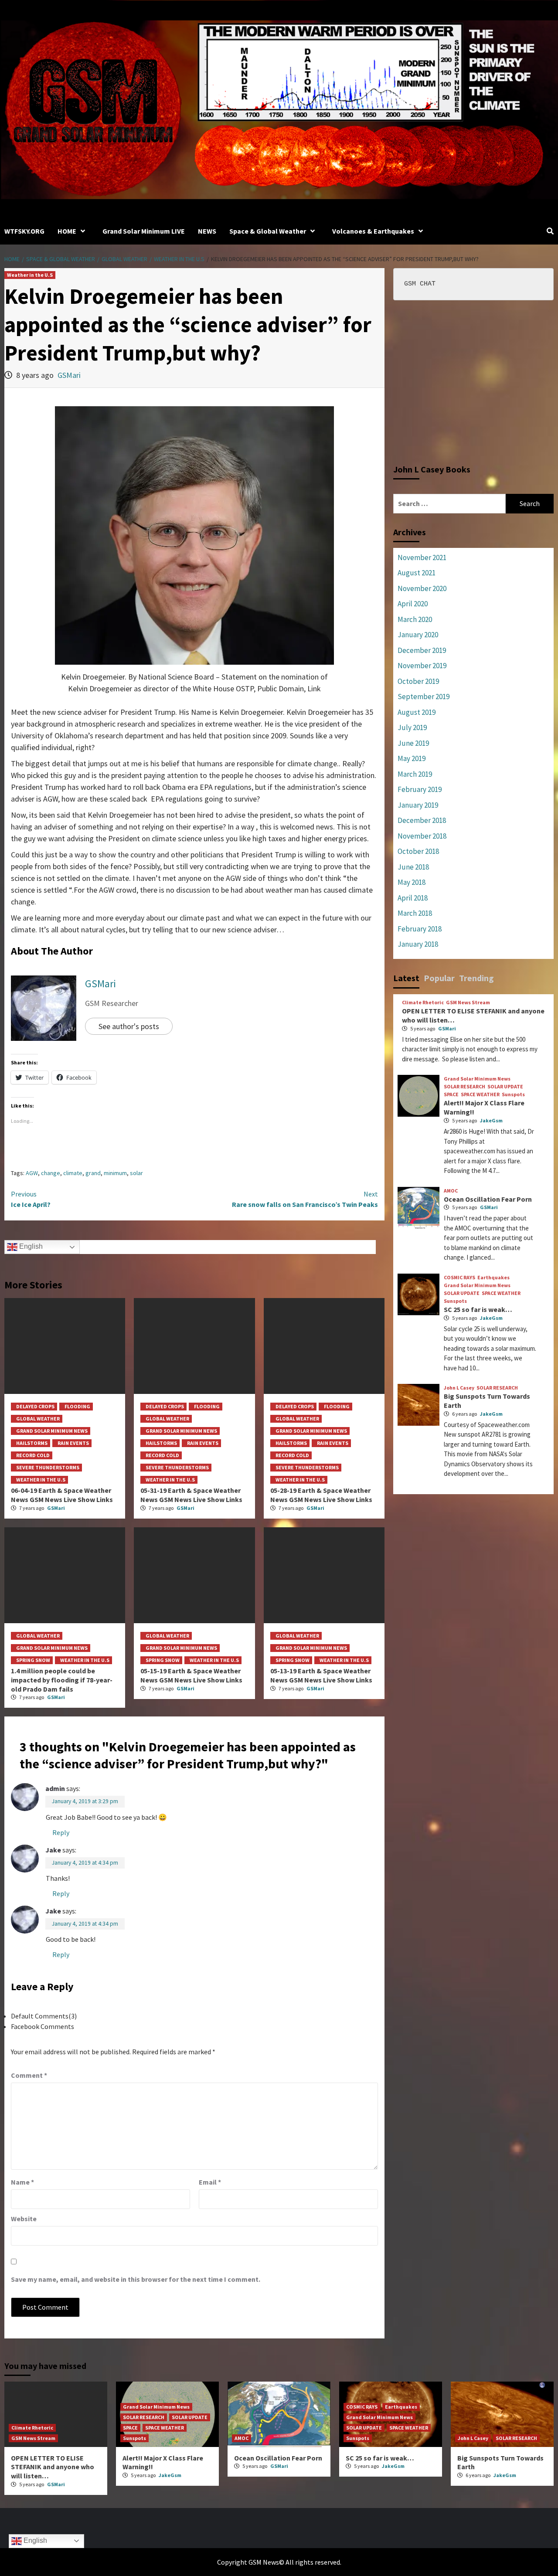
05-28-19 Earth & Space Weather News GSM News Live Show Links (321, 1495)
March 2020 (415, 619)
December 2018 (422, 820)
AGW (32, 1173)
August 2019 (417, 712)
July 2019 (412, 727)
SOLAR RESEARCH (464, 1087)
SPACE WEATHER (480, 1094)
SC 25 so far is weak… (478, 1309)
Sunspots (513, 1094)
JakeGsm (491, 1120)
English (30, 1247)
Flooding (77, 1406)
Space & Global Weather (268, 231)
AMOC (451, 1191)
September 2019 (424, 697)
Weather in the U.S (30, 275)
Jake (53, 1850)
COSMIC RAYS (459, 1278)
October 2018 (418, 851)
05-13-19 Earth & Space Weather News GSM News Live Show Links (321, 1675)
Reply (61, 1832)
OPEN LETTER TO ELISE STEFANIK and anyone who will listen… (53, 2467)
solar (136, 1173)
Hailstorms (32, 1443)
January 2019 (418, 805)
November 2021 (422, 557)
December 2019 (422, 650)
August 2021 (417, 573)
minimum (115, 1173)
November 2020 (422, 588)
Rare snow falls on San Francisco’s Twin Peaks (305, 1199)
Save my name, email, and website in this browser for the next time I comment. (136, 2279)
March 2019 (415, 774)
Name (22, 2182)
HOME (67, 231)
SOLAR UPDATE (505, 1087)
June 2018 (413, 867)
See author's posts (129, 1026)
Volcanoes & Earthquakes (373, 231)
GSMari (69, 375)
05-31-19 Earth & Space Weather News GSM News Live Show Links (191, 1495)
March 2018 (415, 913)
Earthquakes (493, 1278)
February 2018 (420, 929)
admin (55, 1788)
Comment (29, 2075)
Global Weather (38, 1419)
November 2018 (422, 836)
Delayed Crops (35, 1406)
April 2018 (413, 898)
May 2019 (412, 758)
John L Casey (459, 1388)
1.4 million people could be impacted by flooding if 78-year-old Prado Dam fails (62, 1680)
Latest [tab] (406, 978)
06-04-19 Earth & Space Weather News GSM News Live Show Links (62, 1495)
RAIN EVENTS (73, 1443)
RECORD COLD (33, 1455)
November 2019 (422, 666)
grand (93, 1173)
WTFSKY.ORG (24, 231)
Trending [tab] (476, 978)
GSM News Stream (468, 1003)
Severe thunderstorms (48, 1467)
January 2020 (418, 635)
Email (210, 2182)
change (51, 1173)
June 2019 (413, 743)
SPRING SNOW (33, 1660)
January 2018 (418, 944)
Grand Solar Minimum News (52, 1431)
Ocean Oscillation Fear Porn (488, 1199)
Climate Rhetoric (423, 1003)
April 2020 (413, 604)
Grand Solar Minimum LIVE (144, 231)
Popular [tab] (439, 978)
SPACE (451, 1094)
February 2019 (420, 789)
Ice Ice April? (31, 1199)
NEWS (207, 231)
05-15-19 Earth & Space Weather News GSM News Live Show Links (191, 1675)
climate (73, 1173)
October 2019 (418, 681)
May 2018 (412, 882)
